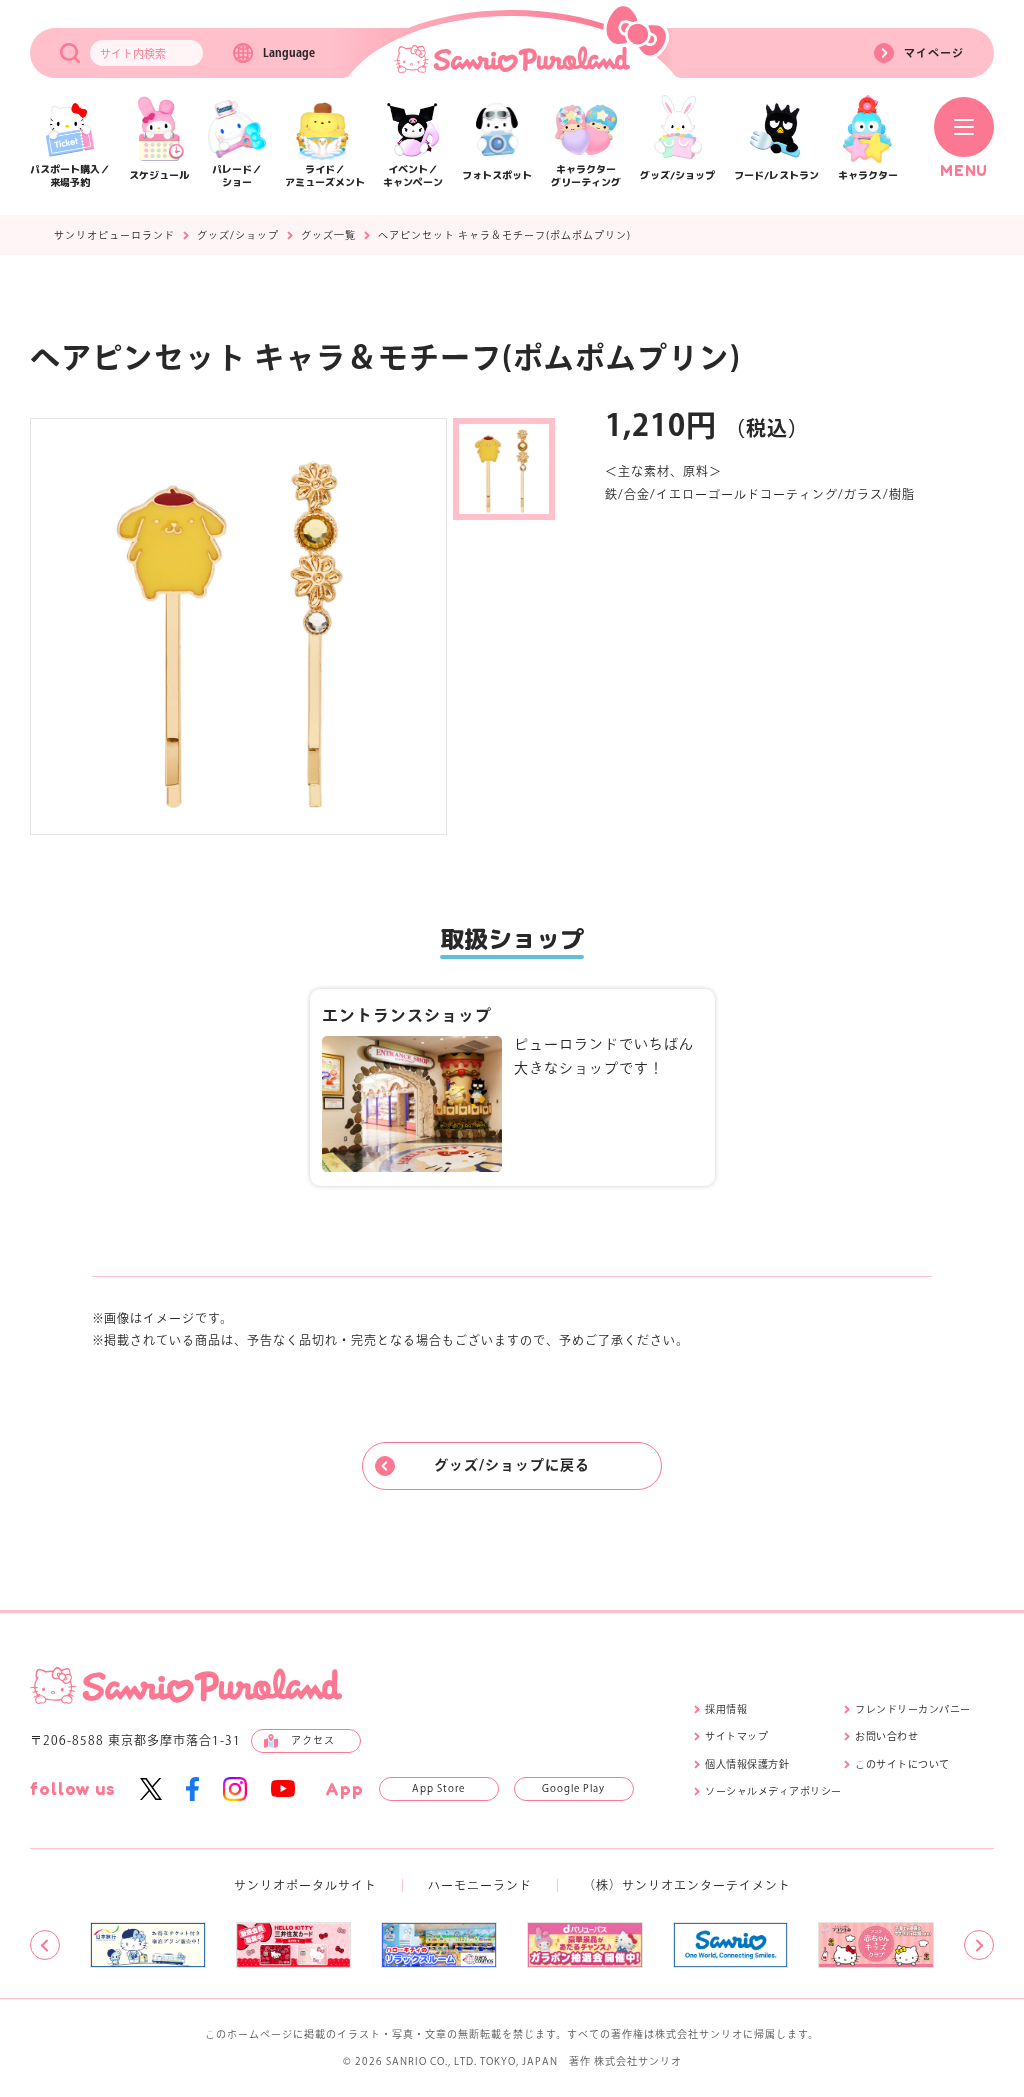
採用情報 (726, 1709)
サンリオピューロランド (114, 235)
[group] (148, 1945)
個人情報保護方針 (747, 1764)
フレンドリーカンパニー (913, 1709)
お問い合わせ (886, 1736)
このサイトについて (902, 1764)
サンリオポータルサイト (305, 1885)
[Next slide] (979, 1945)
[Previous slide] (45, 1945)
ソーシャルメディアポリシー (773, 1791)
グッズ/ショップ (238, 235)
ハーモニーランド (480, 1885)
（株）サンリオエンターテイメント (687, 1885)
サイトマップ (736, 1736)
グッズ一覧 (328, 235)
